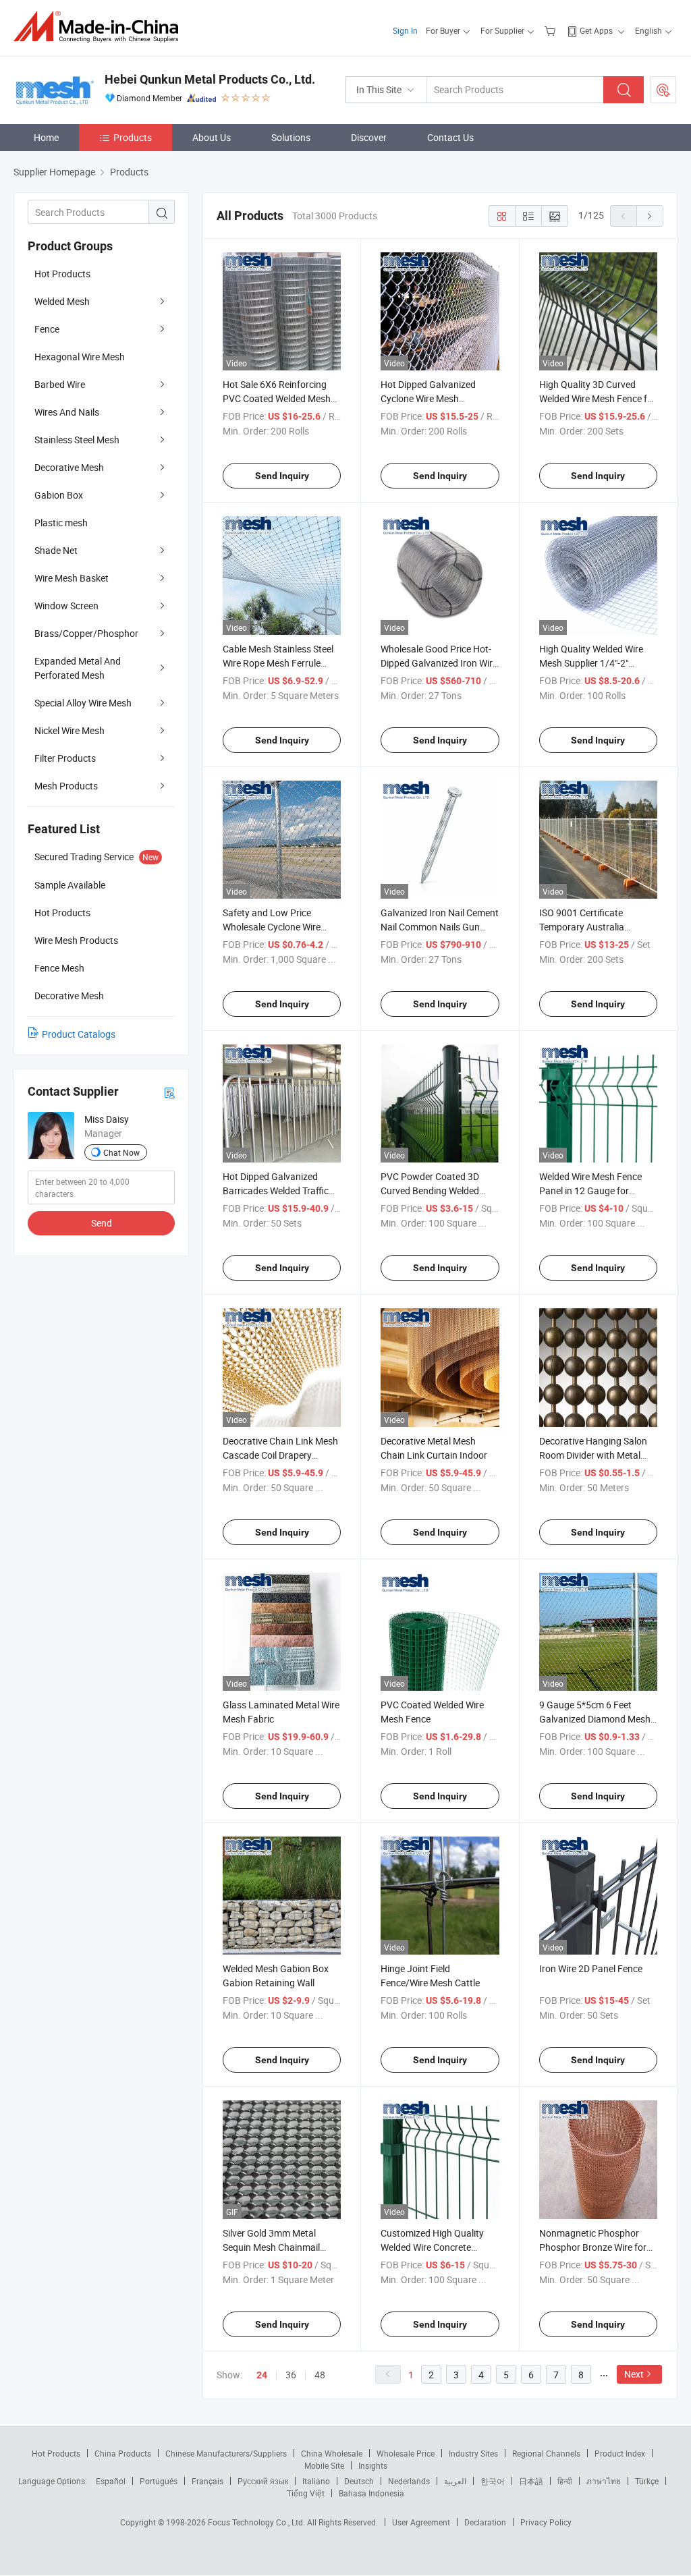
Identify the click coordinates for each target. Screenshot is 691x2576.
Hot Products (62, 274)
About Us (212, 137)
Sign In (405, 30)
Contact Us (450, 137)
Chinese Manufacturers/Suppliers (226, 2453)
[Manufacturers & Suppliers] (100, 27)
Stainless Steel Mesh (77, 440)
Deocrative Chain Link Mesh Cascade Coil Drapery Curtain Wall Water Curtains (280, 1455)
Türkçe (647, 2481)
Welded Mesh (62, 301)
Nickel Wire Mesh (70, 730)
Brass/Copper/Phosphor (86, 633)
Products (133, 137)
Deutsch (359, 2481)
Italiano (316, 2481)
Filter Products (65, 758)
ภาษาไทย (604, 2481)
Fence (47, 329)
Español (111, 2481)
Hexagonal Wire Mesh (80, 357)
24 (262, 2375)
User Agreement (421, 2522)
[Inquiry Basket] (552, 30)
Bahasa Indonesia (371, 2493)
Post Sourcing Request (663, 90)
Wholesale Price (406, 2453)
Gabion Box (59, 495)
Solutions (291, 137)
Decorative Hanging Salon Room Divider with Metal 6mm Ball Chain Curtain (593, 1455)
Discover (369, 137)
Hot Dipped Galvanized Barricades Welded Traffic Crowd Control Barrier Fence (282, 1191)
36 (291, 2375)
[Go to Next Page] (650, 216)
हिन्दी (565, 2481)
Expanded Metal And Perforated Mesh (78, 668)
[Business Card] (169, 1092)
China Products (123, 2453)
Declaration (485, 2522)
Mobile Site (324, 2465)
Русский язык (263, 2481)
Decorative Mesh (69, 467)
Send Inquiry (282, 476)
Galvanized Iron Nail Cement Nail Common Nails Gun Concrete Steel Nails (440, 927)
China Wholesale (332, 2453)
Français (208, 2481)
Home (46, 137)
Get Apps (596, 30)
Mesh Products (66, 786)
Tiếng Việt (306, 2493)
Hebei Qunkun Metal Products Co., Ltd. (210, 79)
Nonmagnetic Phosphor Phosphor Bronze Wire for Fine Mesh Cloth (593, 2247)
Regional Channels (546, 2453)
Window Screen (66, 606)
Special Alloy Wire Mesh (83, 703)
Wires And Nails (67, 412)
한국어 (493, 2481)
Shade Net (56, 550)
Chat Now (121, 1152)
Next (634, 2374)
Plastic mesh (61, 523)
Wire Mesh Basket (72, 578)
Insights (373, 2465)
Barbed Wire (60, 384)
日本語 (531, 2481)
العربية (455, 2481)
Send (102, 1223)
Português (159, 2481)
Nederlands (409, 2481)
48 (320, 2375)
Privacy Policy (546, 2522)
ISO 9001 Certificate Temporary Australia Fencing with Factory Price (595, 927)
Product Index (620, 2453)
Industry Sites (473, 2453)
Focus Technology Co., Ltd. (257, 2522)
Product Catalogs (79, 1034)
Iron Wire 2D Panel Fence (591, 1968)
